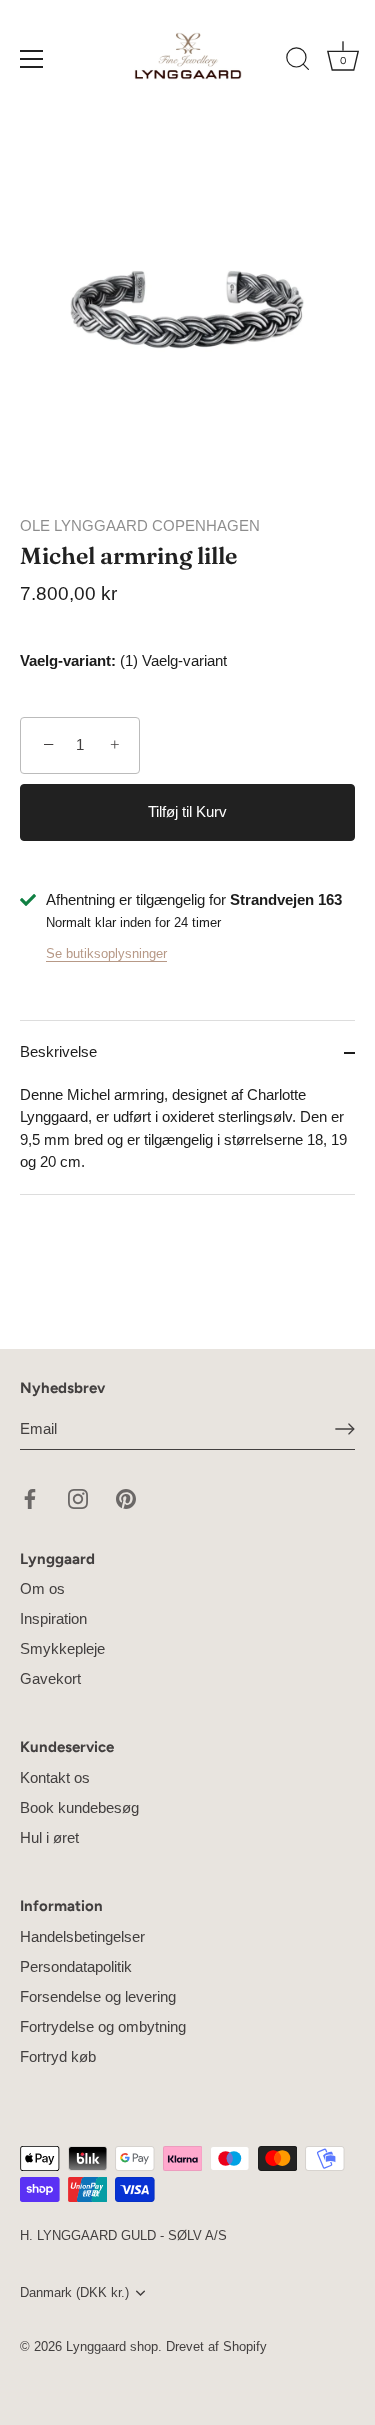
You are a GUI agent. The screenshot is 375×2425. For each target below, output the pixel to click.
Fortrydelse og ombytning (103, 2026)
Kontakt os (55, 1777)
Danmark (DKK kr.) (74, 2292)
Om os (42, 1588)
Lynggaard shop (112, 2346)
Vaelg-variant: (68, 660)
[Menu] (32, 59)
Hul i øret (49, 1837)
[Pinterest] (126, 1497)
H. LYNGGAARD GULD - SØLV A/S (123, 2235)
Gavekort (50, 1678)
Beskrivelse (58, 1051)
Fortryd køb (58, 2056)
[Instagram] (78, 1497)
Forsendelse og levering (98, 1996)
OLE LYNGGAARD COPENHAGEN (140, 525)
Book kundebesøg (79, 1807)
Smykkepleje (62, 1648)
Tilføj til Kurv (187, 811)
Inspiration (53, 1618)
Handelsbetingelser (82, 1936)
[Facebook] (30, 1497)
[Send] (345, 1428)
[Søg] (298, 62)
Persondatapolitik (76, 1966)
